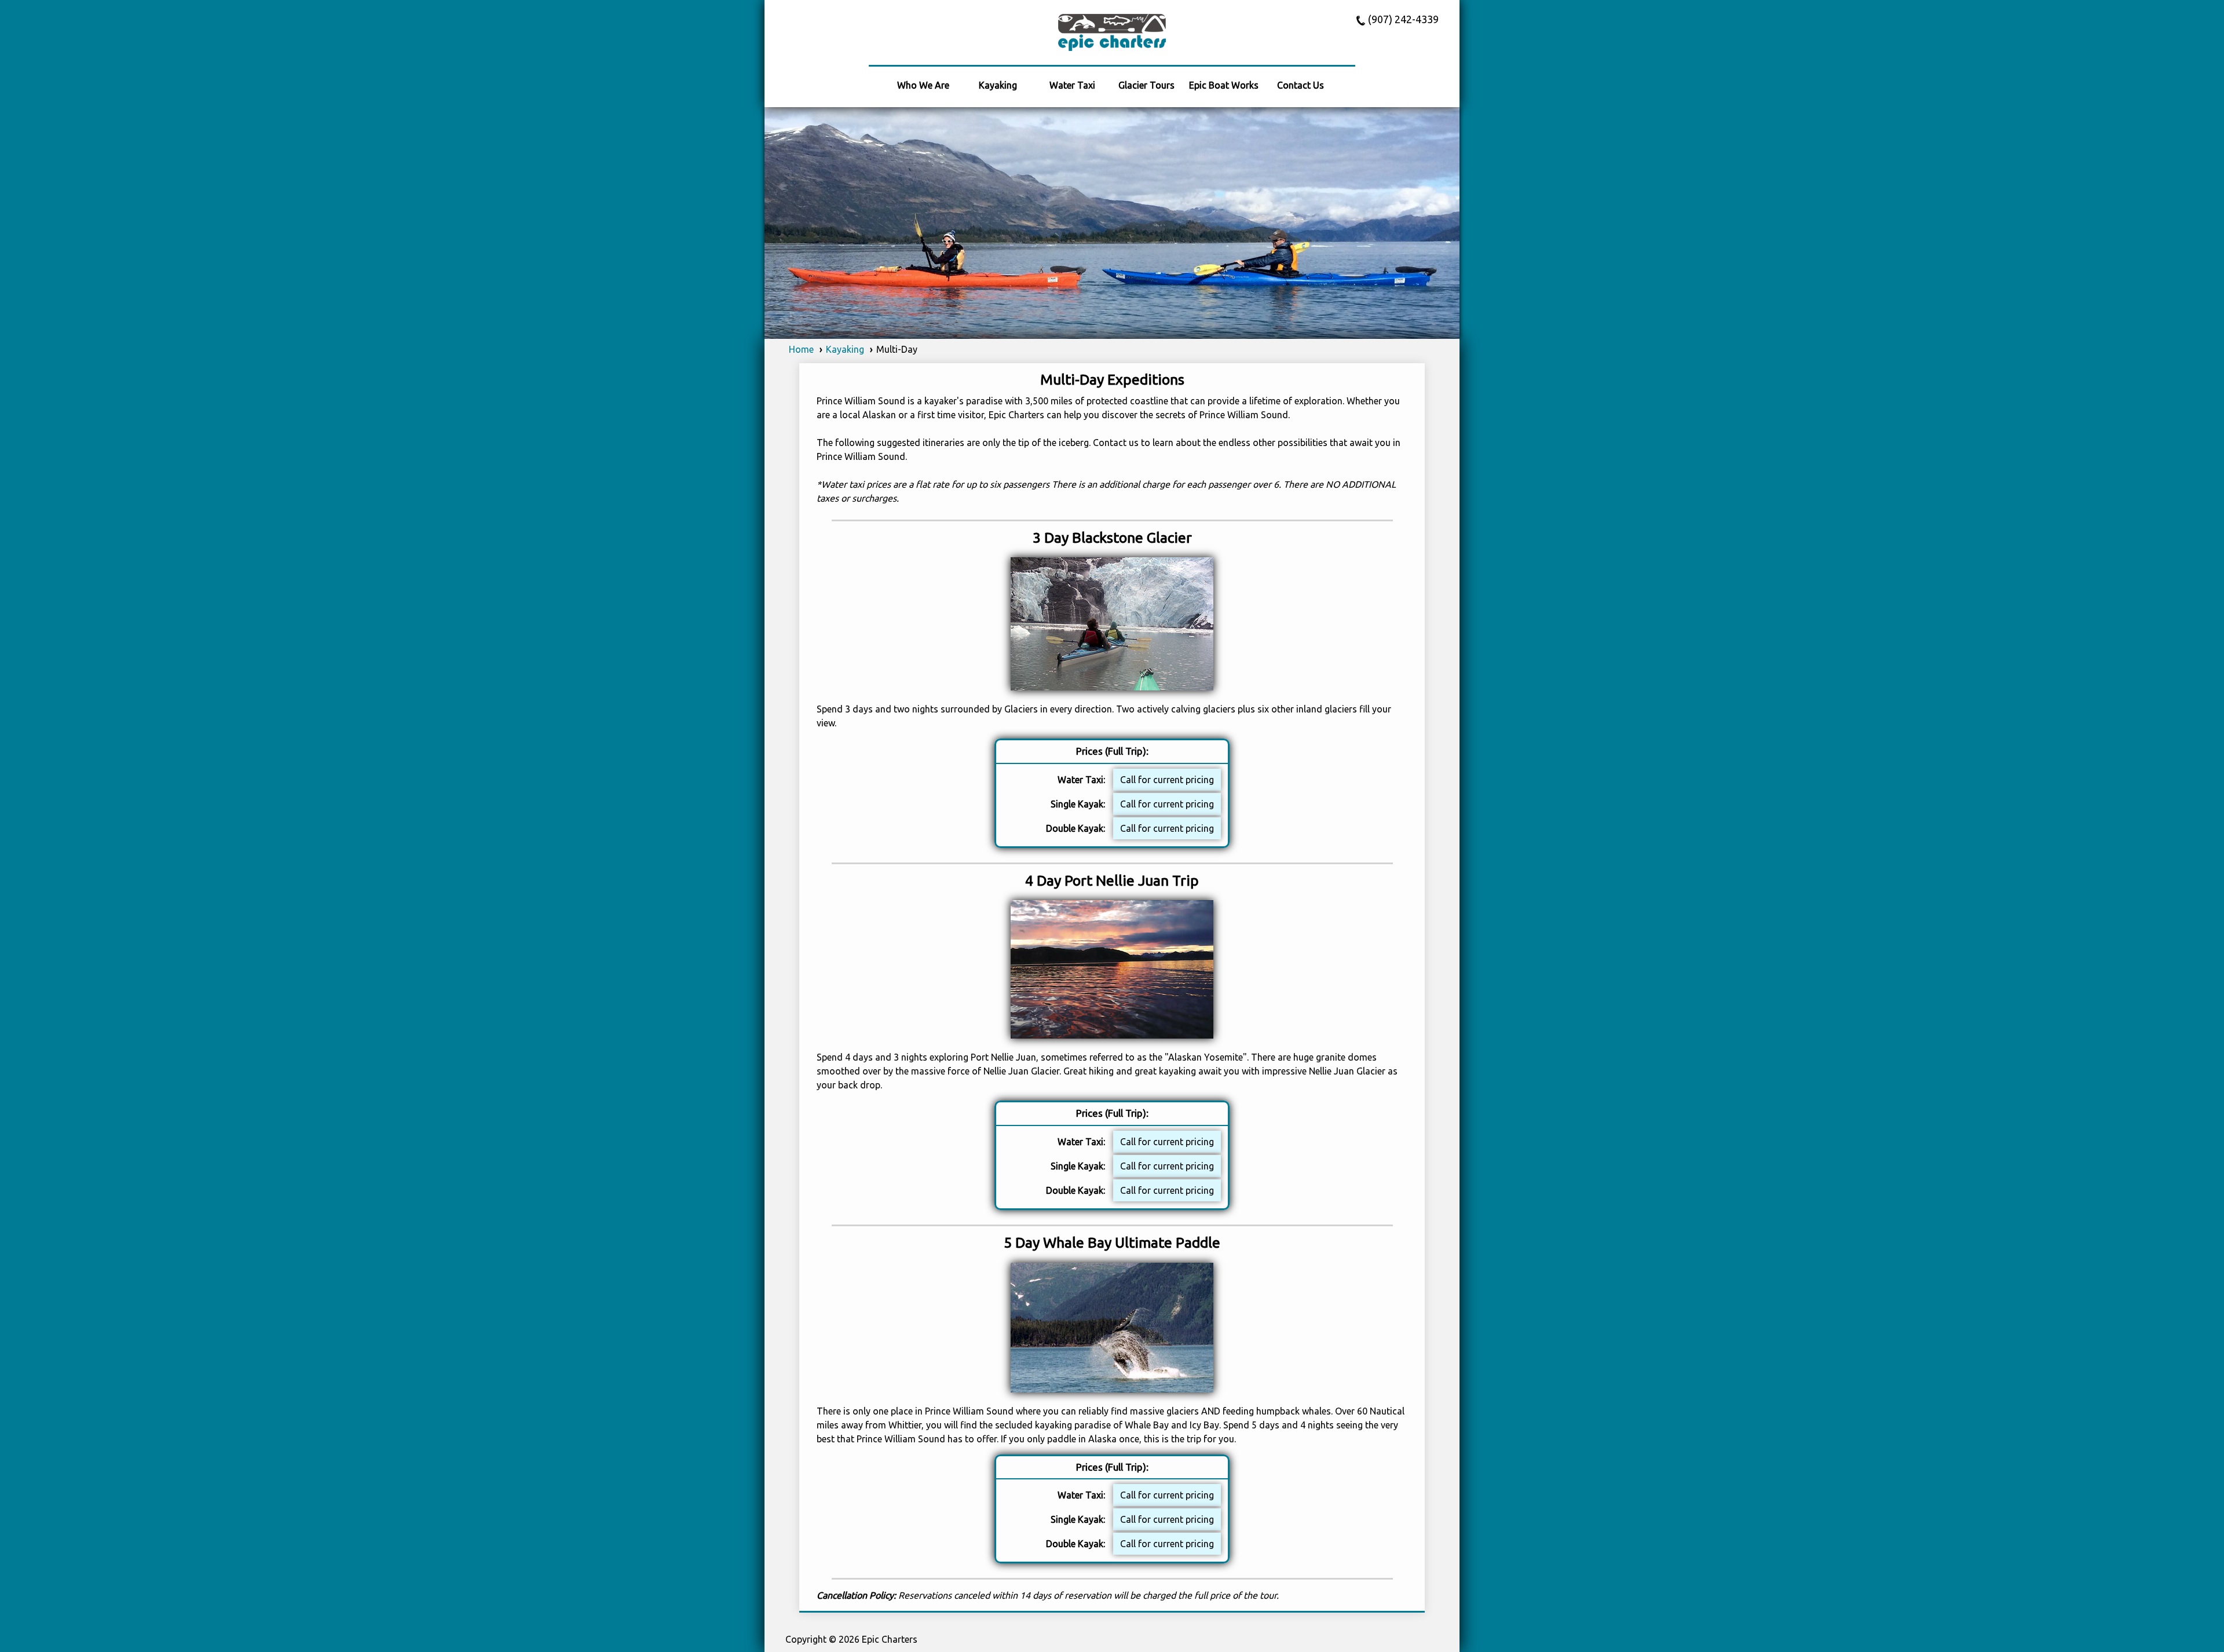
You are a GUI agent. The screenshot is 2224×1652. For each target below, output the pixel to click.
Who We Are (923, 85)
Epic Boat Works (1224, 85)
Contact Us (1301, 85)
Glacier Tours (1146, 85)
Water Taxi (1072, 85)
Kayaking (998, 85)
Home (801, 349)
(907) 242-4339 (1403, 19)
